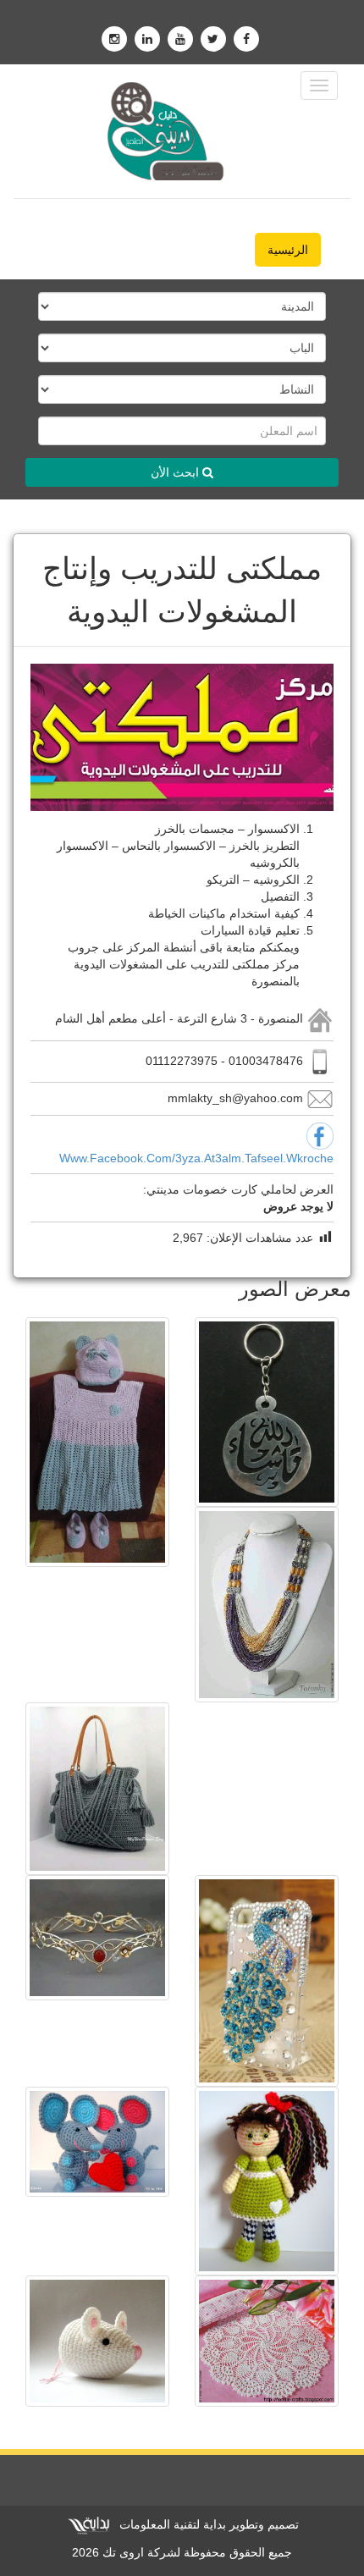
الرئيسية (288, 250)
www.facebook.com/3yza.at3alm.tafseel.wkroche (196, 1158)
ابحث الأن (176, 472)
